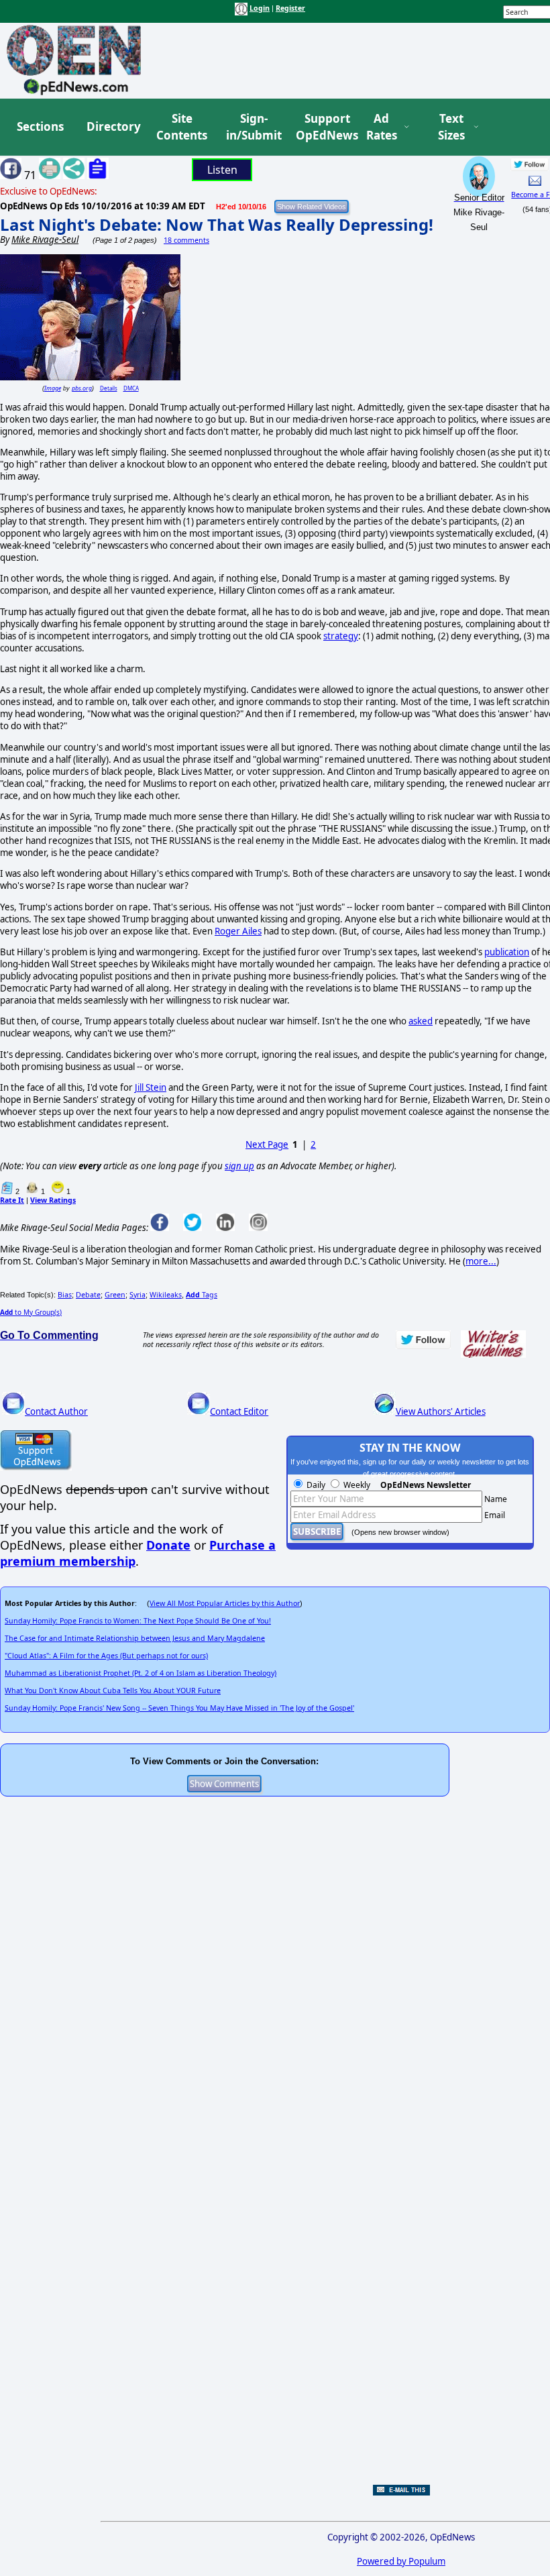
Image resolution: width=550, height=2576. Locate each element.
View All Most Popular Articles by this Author (225, 1603)
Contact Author (56, 1411)
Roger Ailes (238, 931)
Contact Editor (239, 1411)
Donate (168, 1545)
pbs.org (82, 388)
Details (109, 388)
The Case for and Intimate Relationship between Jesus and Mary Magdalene (135, 1638)
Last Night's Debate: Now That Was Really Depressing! (217, 224)
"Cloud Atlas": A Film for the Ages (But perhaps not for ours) (106, 1656)
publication (507, 952)
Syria (137, 1295)
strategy (341, 636)
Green (115, 1295)
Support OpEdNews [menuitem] (322, 127)
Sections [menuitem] (40, 126)
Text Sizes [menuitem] (451, 127)
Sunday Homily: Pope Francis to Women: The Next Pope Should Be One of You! (138, 1621)
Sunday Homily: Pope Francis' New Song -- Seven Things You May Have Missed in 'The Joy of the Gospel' (179, 1708)
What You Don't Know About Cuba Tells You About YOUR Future (113, 1690)
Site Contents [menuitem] (182, 127)
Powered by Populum (401, 2561)
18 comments (186, 240)
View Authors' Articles (441, 1411)
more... (481, 1261)
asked (421, 1021)
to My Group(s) (31, 1312)
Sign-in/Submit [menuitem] (252, 127)
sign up (239, 1166)
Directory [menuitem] (113, 126)
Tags (202, 1295)
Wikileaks (166, 1295)
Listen (222, 170)
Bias (65, 1295)
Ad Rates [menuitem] (382, 127)
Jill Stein (151, 1087)
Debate (88, 1295)
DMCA (131, 388)
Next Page (267, 1144)
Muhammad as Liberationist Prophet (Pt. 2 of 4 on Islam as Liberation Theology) (141, 1673)
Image (53, 388)
